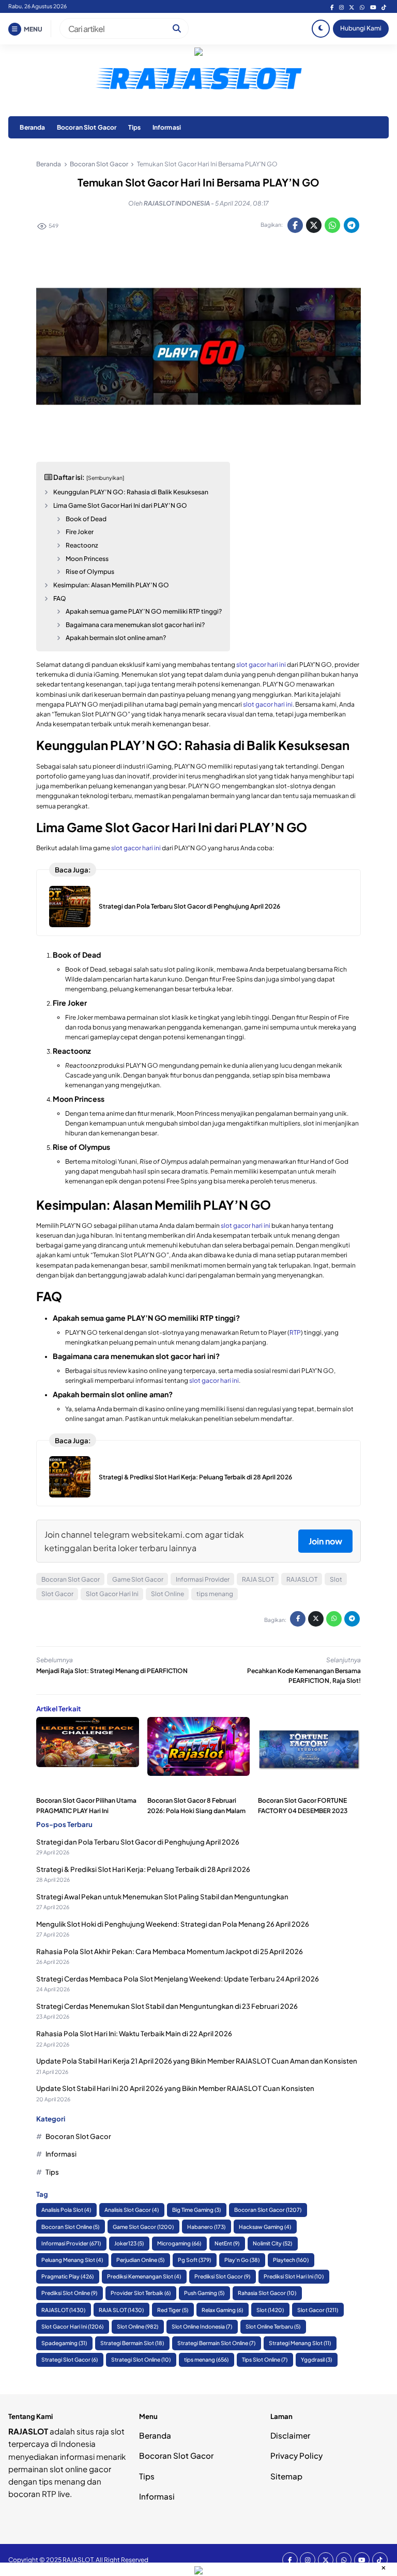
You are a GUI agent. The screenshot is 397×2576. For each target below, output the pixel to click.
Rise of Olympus (90, 572)
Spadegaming (64, 2343)
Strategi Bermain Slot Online (216, 2343)
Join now (325, 1541)
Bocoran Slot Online (70, 2227)
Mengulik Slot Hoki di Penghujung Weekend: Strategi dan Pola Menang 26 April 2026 (173, 1924)
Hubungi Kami (361, 28)
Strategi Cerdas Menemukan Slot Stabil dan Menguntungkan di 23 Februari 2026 (167, 2006)
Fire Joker (80, 532)
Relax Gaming (222, 2310)
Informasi (167, 127)
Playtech (291, 2260)
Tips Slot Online (265, 2359)
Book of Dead (86, 519)
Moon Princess (87, 559)
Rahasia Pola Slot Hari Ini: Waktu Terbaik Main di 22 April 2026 (134, 2033)
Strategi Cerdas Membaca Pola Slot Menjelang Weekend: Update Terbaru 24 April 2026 (178, 1979)
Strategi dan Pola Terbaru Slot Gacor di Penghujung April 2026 (189, 906)
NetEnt (227, 2243)
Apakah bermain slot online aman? (116, 638)
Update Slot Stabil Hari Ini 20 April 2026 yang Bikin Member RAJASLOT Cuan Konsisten (175, 2088)
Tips (135, 127)
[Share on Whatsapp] (332, 225)
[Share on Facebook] (295, 225)
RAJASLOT (302, 1579)
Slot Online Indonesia (202, 2326)
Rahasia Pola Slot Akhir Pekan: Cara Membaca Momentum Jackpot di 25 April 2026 (170, 1951)
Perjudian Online (140, 2260)
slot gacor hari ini (261, 665)
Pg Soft (194, 2260)
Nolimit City (272, 2243)
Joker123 (129, 2243)
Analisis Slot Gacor (132, 2210)
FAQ (60, 598)
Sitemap (286, 2476)
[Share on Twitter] (314, 225)
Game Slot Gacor (138, 1579)
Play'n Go (242, 2260)
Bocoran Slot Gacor (87, 127)
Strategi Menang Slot (300, 2343)
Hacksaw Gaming (265, 2227)
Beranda (32, 127)
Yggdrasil (316, 2359)
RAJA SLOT (258, 1579)
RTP (295, 1332)
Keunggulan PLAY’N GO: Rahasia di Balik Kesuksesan (131, 492)
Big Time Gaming (196, 2210)
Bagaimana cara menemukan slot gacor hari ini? (135, 625)
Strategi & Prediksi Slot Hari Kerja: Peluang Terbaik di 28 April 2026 (195, 1477)
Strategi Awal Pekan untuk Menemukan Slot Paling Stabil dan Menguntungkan (162, 1896)
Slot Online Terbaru (273, 2326)
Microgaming (179, 2243)
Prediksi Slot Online (69, 2293)
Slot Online (167, 1594)
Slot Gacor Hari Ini (112, 1594)
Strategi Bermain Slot (132, 2343)
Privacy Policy (296, 2455)
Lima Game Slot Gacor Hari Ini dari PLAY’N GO (120, 505)
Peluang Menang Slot (72, 2260)
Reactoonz (82, 545)
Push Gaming (204, 2293)
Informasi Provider (203, 1579)
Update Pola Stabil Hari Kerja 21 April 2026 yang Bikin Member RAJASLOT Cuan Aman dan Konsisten (197, 2061)
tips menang (215, 1594)
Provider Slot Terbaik (141, 2293)
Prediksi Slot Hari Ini (294, 2276)
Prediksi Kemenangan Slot (144, 2276)
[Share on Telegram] (352, 225)
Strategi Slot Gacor (70, 2359)
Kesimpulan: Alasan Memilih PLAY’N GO (111, 585)
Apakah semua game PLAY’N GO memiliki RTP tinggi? (144, 611)
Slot (336, 1579)
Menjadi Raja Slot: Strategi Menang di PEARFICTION (112, 1671)
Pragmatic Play (67, 2276)
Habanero (206, 2227)
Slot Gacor (57, 1594)
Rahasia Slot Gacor (267, 2293)
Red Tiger (173, 2310)
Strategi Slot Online (141, 2359)
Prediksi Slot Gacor (222, 2276)
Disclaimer (290, 2435)
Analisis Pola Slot (66, 2210)
